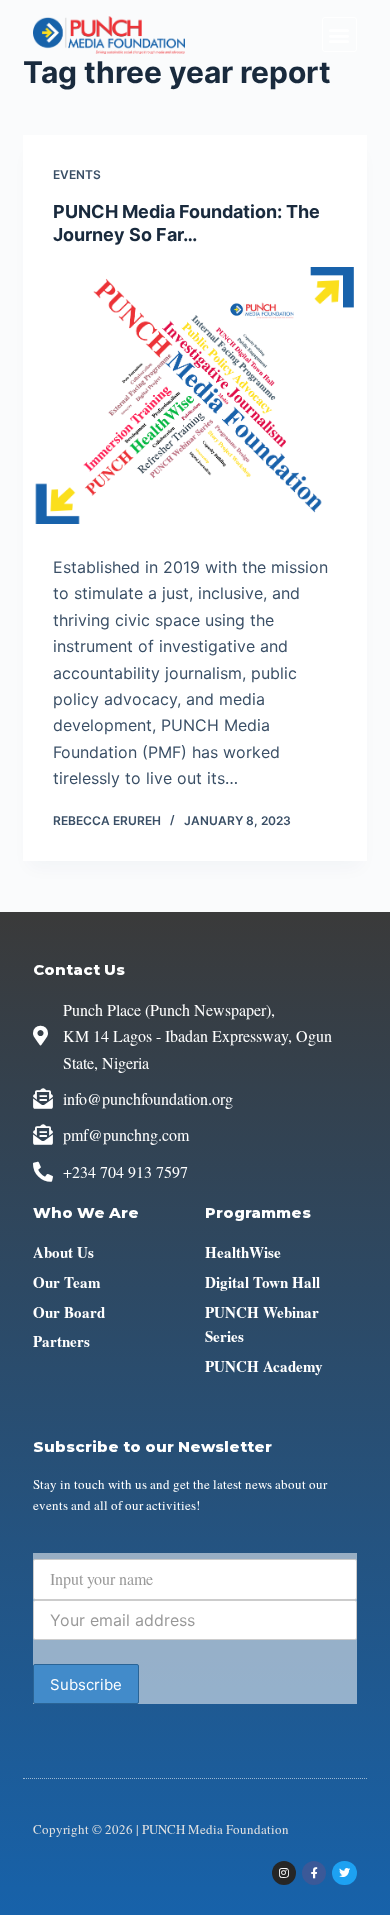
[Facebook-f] (314, 1873)
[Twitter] (344, 1873)
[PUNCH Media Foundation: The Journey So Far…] (194, 395)
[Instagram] (284, 1873)
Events (77, 174)
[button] (339, 34)
